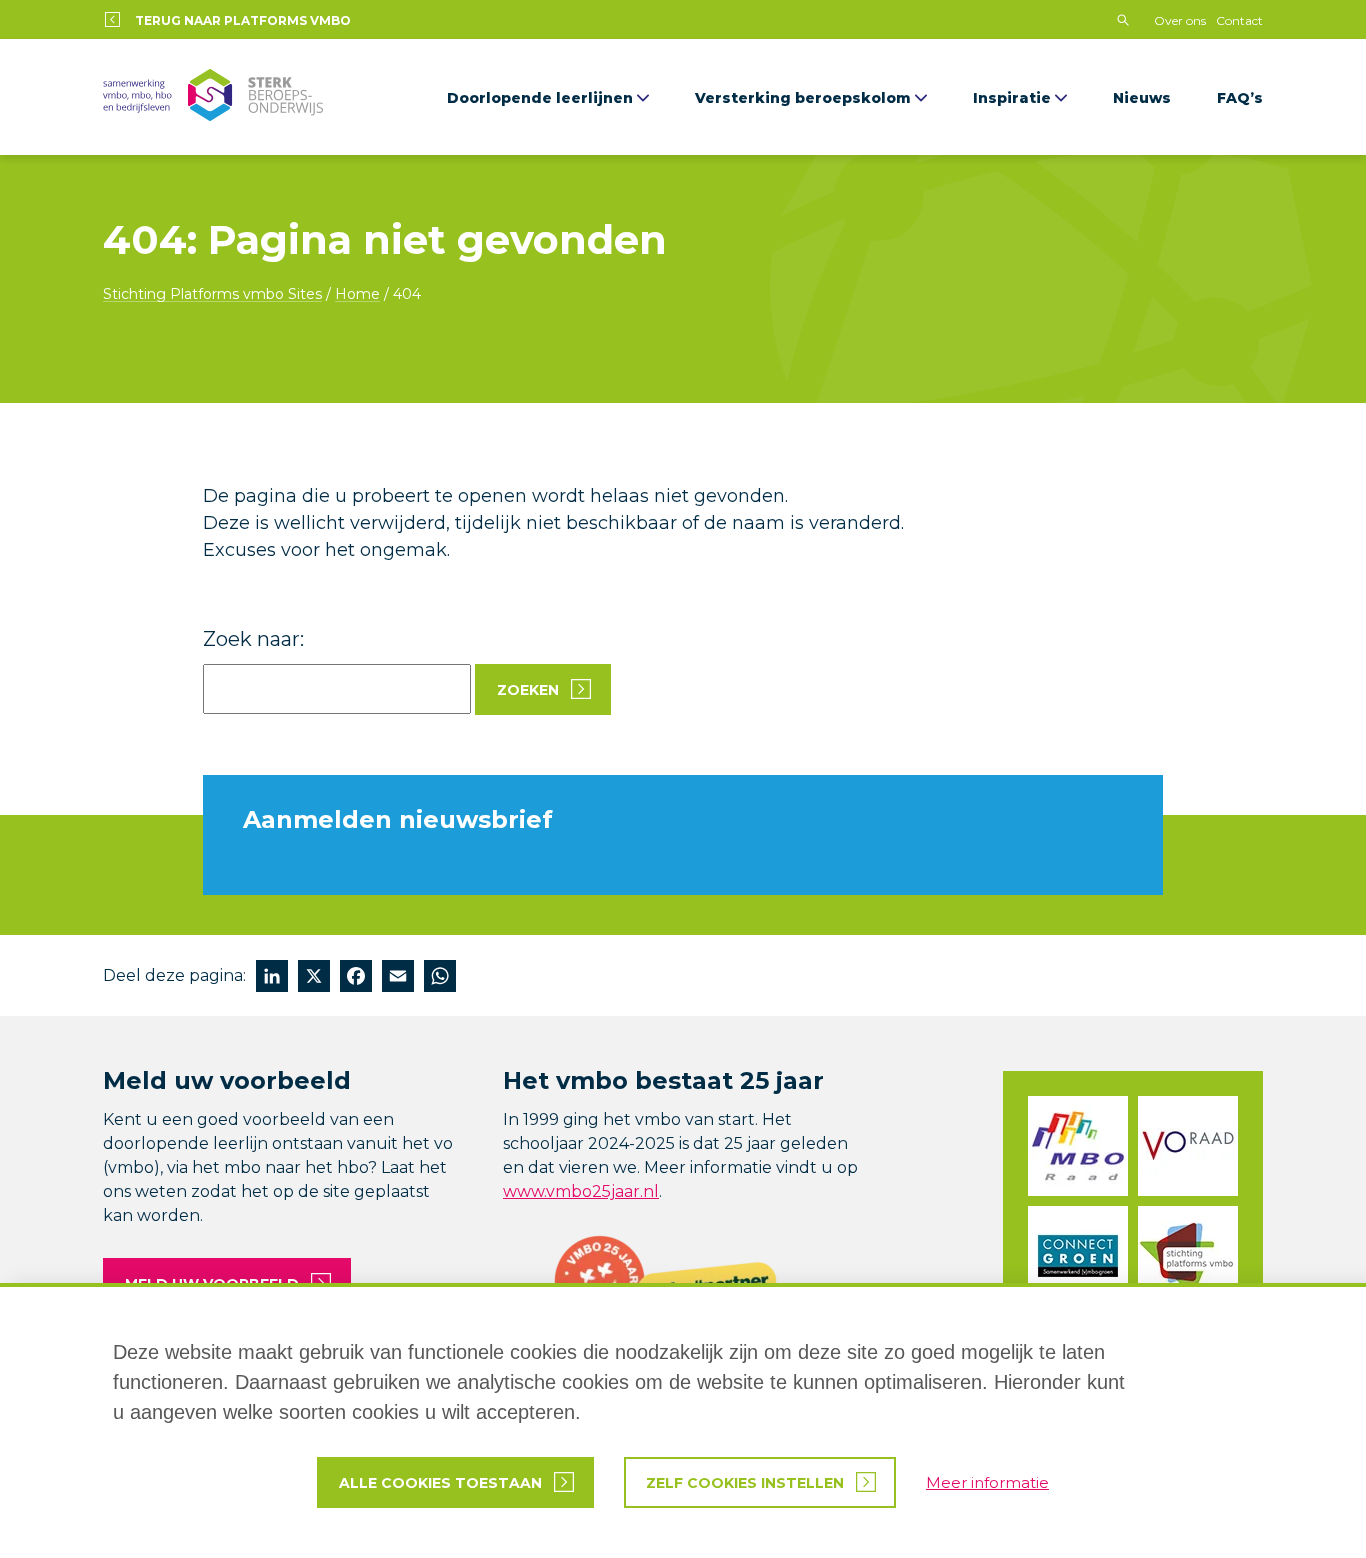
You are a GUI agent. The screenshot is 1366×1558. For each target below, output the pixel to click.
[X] (314, 978)
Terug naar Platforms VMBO (243, 20)
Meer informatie (987, 1482)
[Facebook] (356, 978)
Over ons (1180, 20)
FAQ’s (1240, 98)
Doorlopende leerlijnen (540, 98)
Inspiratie (1012, 98)
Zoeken (528, 690)
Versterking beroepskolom (803, 98)
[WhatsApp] (440, 978)
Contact (1239, 20)
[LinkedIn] (272, 978)
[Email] (398, 978)
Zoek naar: (253, 639)
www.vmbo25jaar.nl (581, 1191)
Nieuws (1142, 98)
